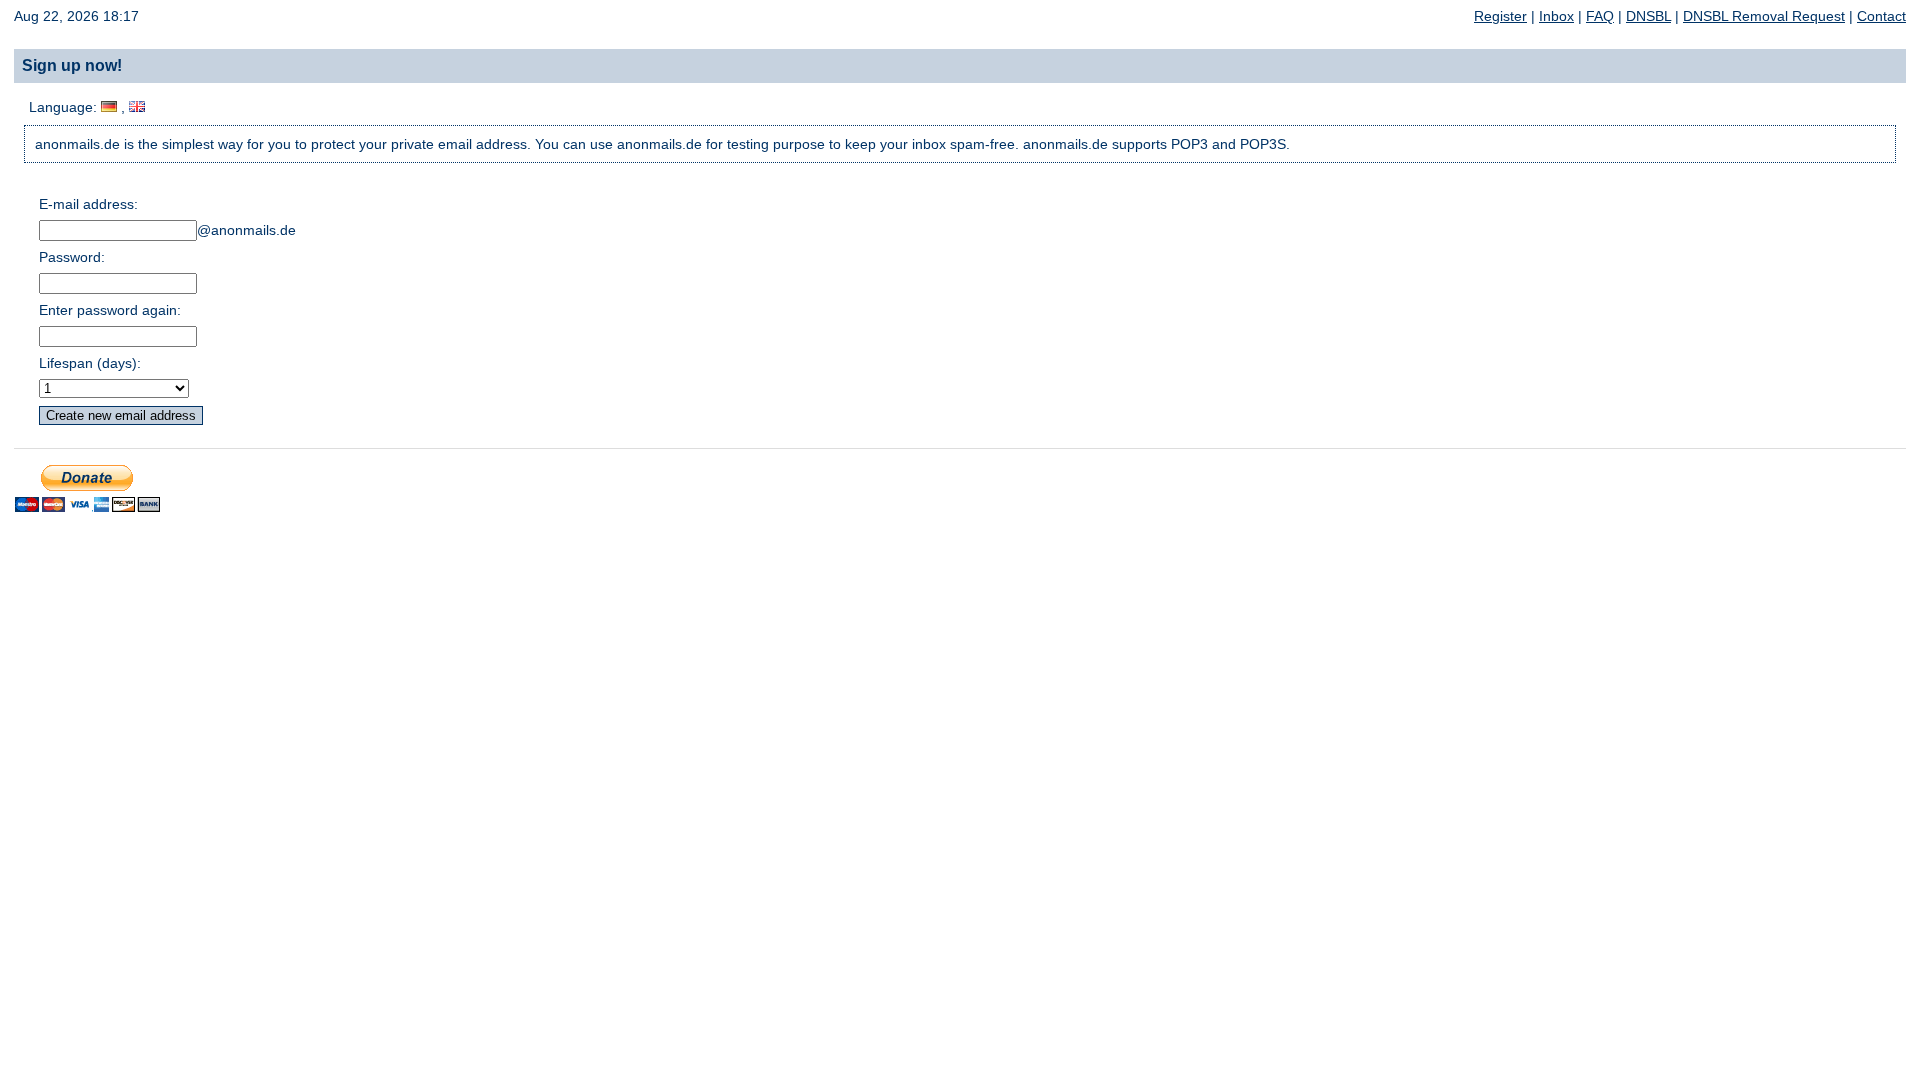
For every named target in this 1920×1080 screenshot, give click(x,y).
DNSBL (1648, 16)
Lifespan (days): (90, 363)
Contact (1881, 16)
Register (1500, 16)
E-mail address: (88, 204)
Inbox (1556, 16)
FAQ (1600, 16)
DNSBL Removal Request (1764, 16)
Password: (72, 257)
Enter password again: (110, 310)
